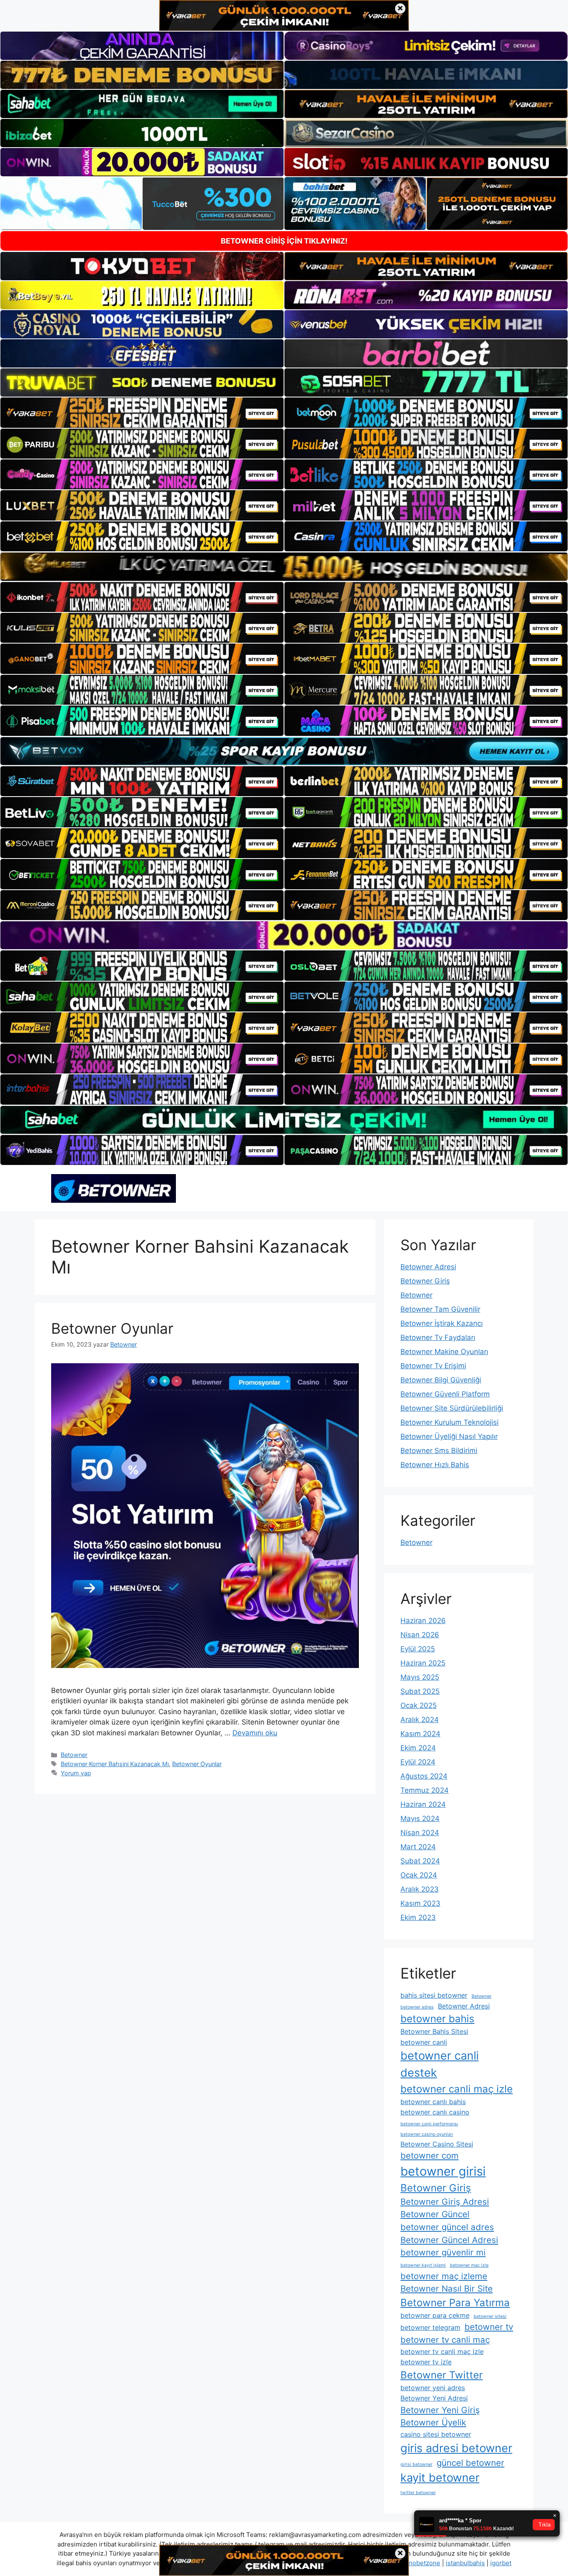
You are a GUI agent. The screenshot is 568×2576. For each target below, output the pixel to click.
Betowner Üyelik (433, 2422)
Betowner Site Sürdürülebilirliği (452, 1408)
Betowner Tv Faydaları (438, 1337)
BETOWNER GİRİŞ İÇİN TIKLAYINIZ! (284, 241)
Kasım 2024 (420, 1734)
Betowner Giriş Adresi (445, 2202)
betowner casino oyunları (427, 2134)
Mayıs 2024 (420, 1818)
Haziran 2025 (423, 1663)
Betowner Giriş (425, 1281)
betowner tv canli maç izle (442, 2351)
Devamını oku (255, 1733)
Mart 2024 (418, 1847)
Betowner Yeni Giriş (440, 2410)
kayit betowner (440, 2478)
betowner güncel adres (447, 2227)
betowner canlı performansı (429, 2124)
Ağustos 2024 (424, 1776)
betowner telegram (430, 2327)
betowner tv (489, 2327)
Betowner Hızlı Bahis (435, 1465)
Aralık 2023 (420, 1889)
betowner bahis (437, 2019)
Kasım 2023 (420, 1903)
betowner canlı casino (435, 2112)
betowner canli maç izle (457, 2089)
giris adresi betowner (456, 2448)
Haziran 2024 (423, 1804)
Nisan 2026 (420, 1635)
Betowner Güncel (435, 2214)
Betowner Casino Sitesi (437, 2144)
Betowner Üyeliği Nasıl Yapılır (449, 1436)
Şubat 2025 (420, 1691)
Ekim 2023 (418, 1917)
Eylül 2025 (418, 1649)
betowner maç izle (469, 2265)
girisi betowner (416, 2464)
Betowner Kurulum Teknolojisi (449, 1422)
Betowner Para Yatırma (455, 2303)
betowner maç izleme (444, 2276)
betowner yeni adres (433, 2388)
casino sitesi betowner (436, 2434)
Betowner (74, 1755)
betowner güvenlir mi (443, 2252)
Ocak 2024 (419, 1875)
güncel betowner (470, 2463)
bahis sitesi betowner (434, 1995)
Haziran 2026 (423, 1621)
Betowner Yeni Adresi (434, 2398)
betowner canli (424, 2042)
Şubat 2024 (420, 1861)
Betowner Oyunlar (112, 1328)
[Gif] (284, 566)
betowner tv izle (426, 2362)
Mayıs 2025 (420, 1677)
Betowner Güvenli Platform (445, 1394)
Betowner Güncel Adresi (449, 2240)
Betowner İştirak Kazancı (442, 1323)
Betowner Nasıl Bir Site (447, 2289)
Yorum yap (76, 1773)
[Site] (142, 412)
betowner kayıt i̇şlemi (423, 2265)
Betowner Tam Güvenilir (440, 1309)
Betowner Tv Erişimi (433, 1366)
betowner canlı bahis (433, 2102)
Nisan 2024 (420, 1833)
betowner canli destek (440, 2064)
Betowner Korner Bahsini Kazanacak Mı (115, 1764)
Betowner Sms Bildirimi (439, 1451)
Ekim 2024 (418, 1748)
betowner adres (417, 2007)
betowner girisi (443, 2171)
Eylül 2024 (418, 1762)
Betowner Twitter (442, 2375)
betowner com (430, 2155)
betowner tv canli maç (445, 2340)
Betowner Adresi (428, 1267)
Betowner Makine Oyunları (444, 1352)
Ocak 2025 (419, 1705)
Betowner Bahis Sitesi (434, 2031)
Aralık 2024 (420, 1720)
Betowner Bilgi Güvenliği (441, 1380)
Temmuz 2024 (425, 1790)
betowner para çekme (435, 2315)
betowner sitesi (490, 2316)
